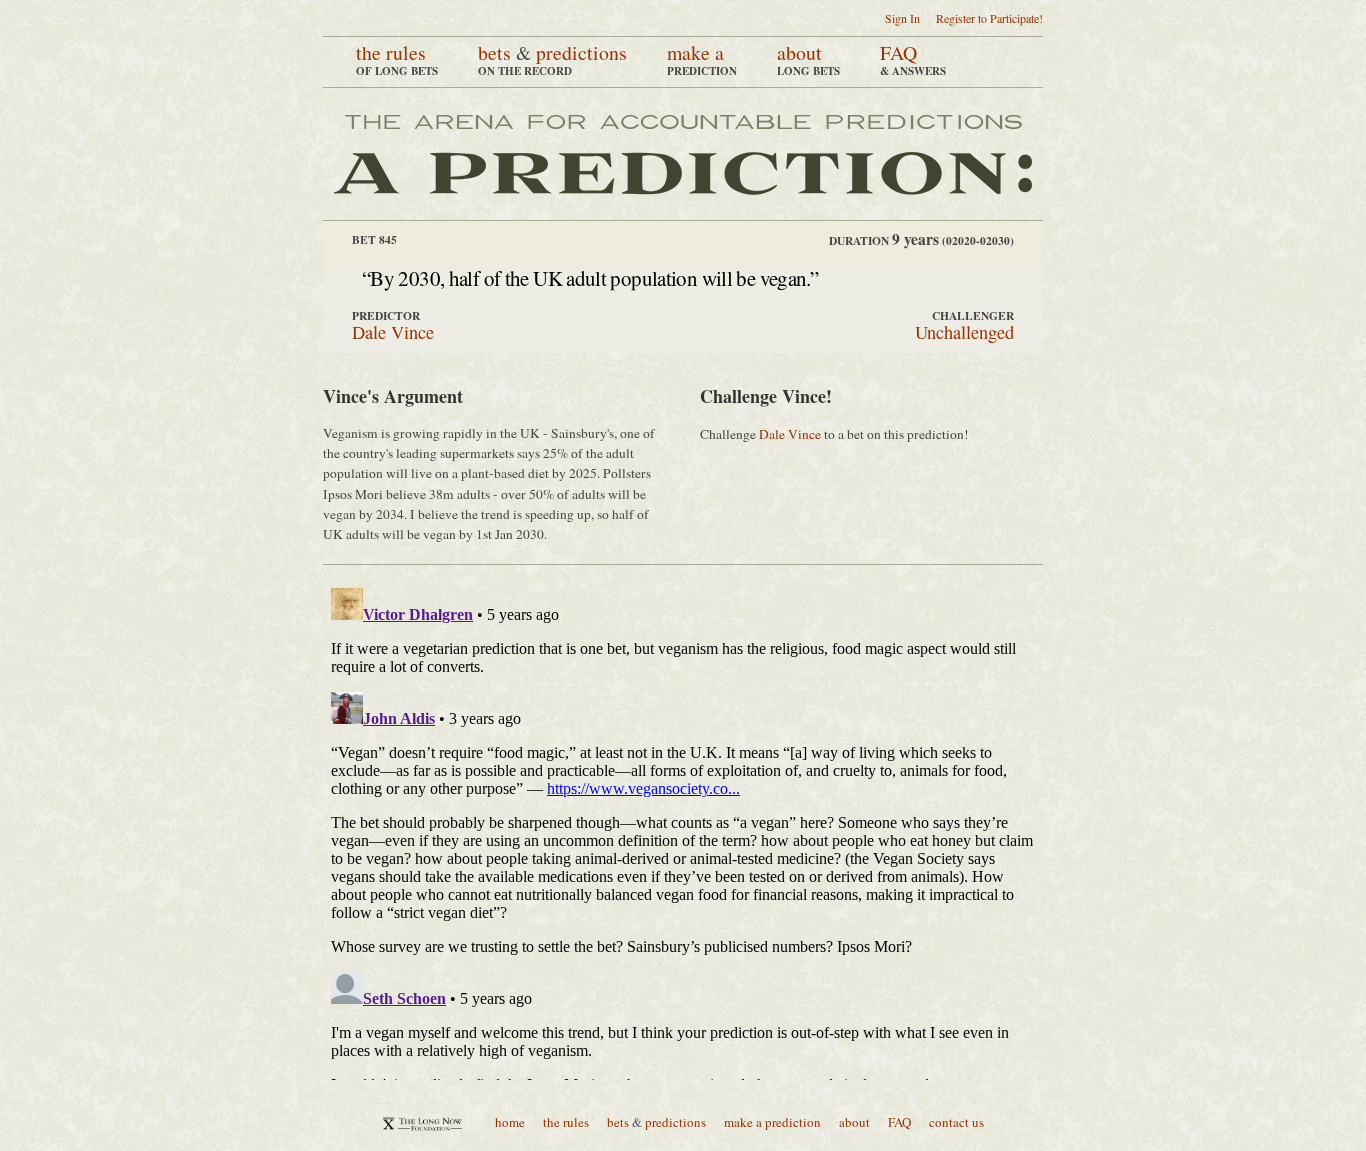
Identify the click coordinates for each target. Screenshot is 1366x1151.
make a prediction (772, 1122)
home (510, 1122)
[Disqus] (683, 830)
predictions (581, 52)
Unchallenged (964, 332)
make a (695, 52)
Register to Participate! (989, 18)
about (799, 52)
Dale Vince (393, 332)
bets (494, 52)
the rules (391, 52)
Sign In (902, 18)
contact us (956, 1122)
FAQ (898, 52)
